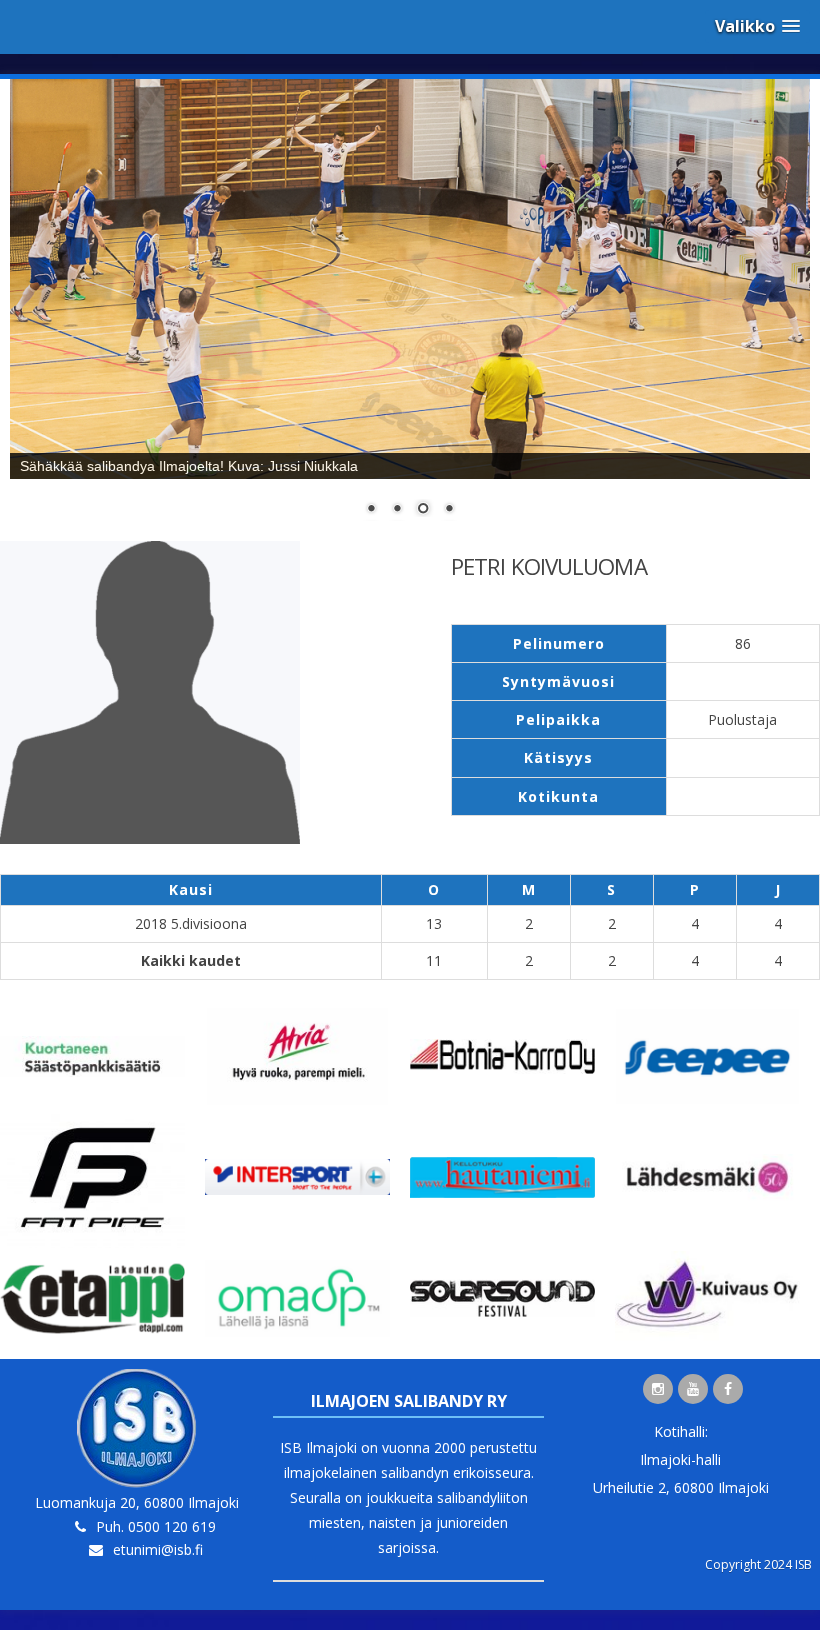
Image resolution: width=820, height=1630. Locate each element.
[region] (410, 310)
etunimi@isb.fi (158, 1549)
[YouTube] (693, 1389)
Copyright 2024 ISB (758, 1564)
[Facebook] (728, 1389)
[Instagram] (658, 1389)
